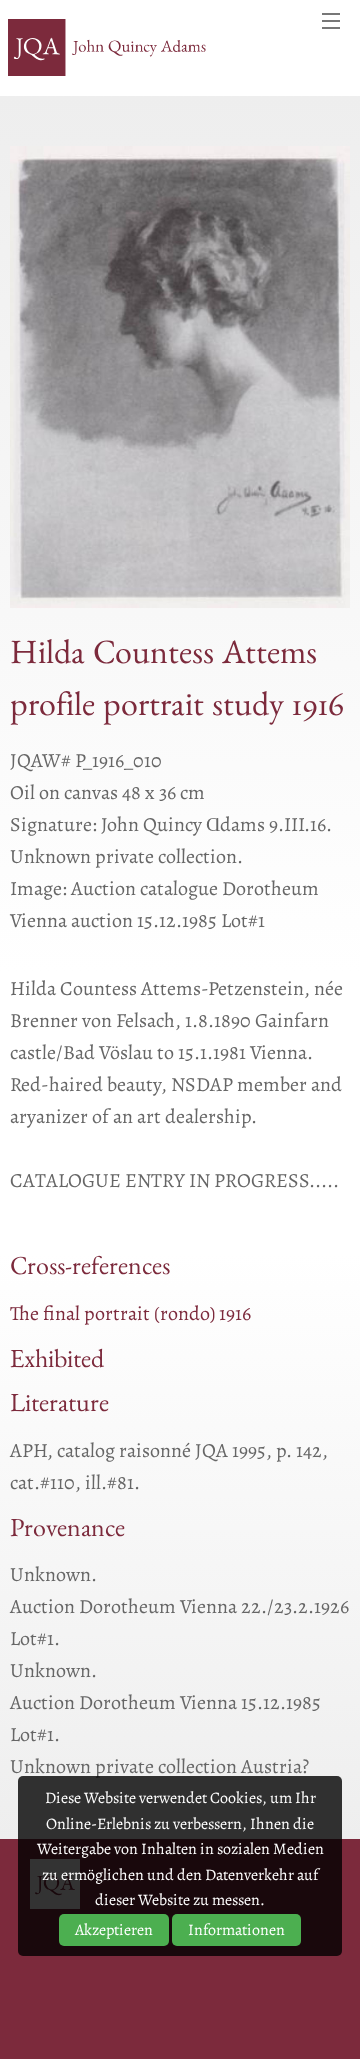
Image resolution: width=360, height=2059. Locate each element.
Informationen (236, 1930)
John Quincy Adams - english (108, 48)
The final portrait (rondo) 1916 (130, 1313)
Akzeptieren (114, 1930)
